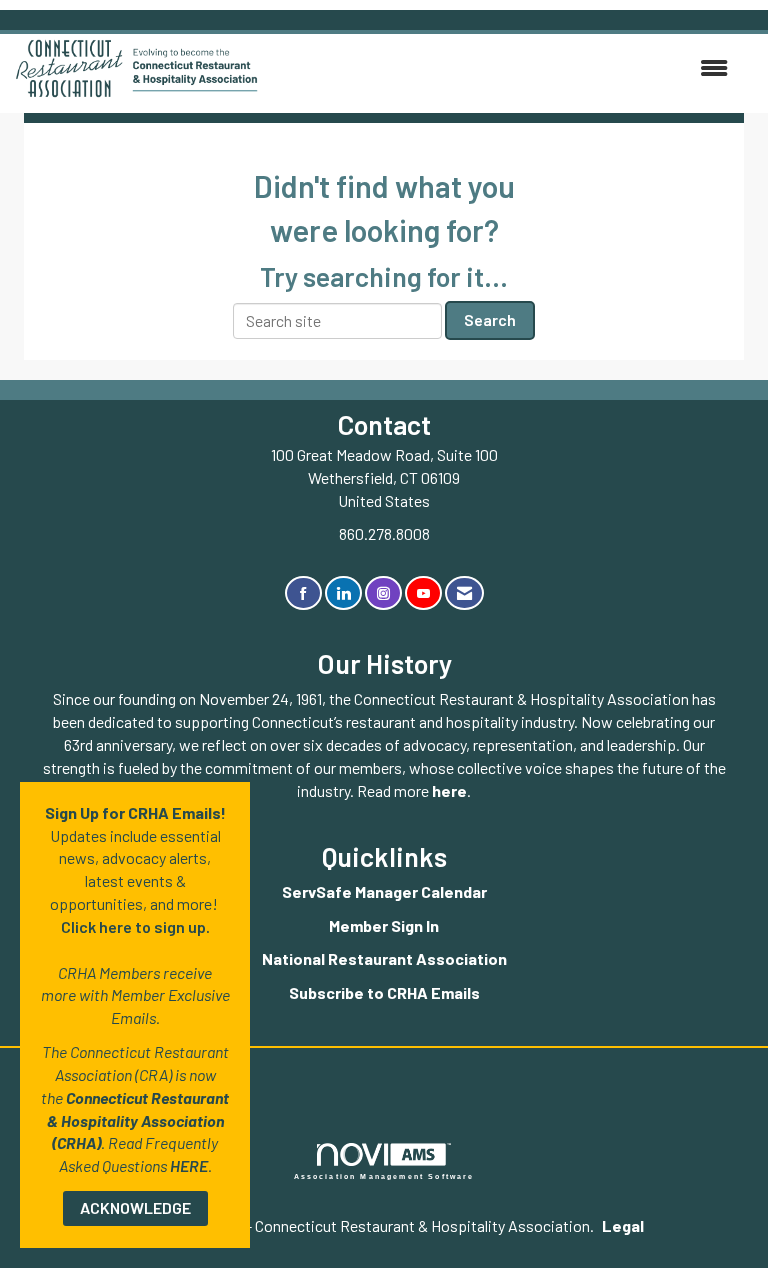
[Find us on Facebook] (303, 593)
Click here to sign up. (135, 926)
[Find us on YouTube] (423, 593)
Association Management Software (384, 1176)
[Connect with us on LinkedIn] (343, 593)
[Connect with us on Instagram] (383, 593)
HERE (189, 1165)
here (449, 790)
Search (490, 319)
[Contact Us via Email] (464, 593)
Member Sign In (384, 925)
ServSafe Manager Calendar (384, 891)
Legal (623, 1225)
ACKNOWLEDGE (135, 1207)
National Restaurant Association (384, 958)
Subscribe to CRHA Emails (384, 992)
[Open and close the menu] (503, 68)
